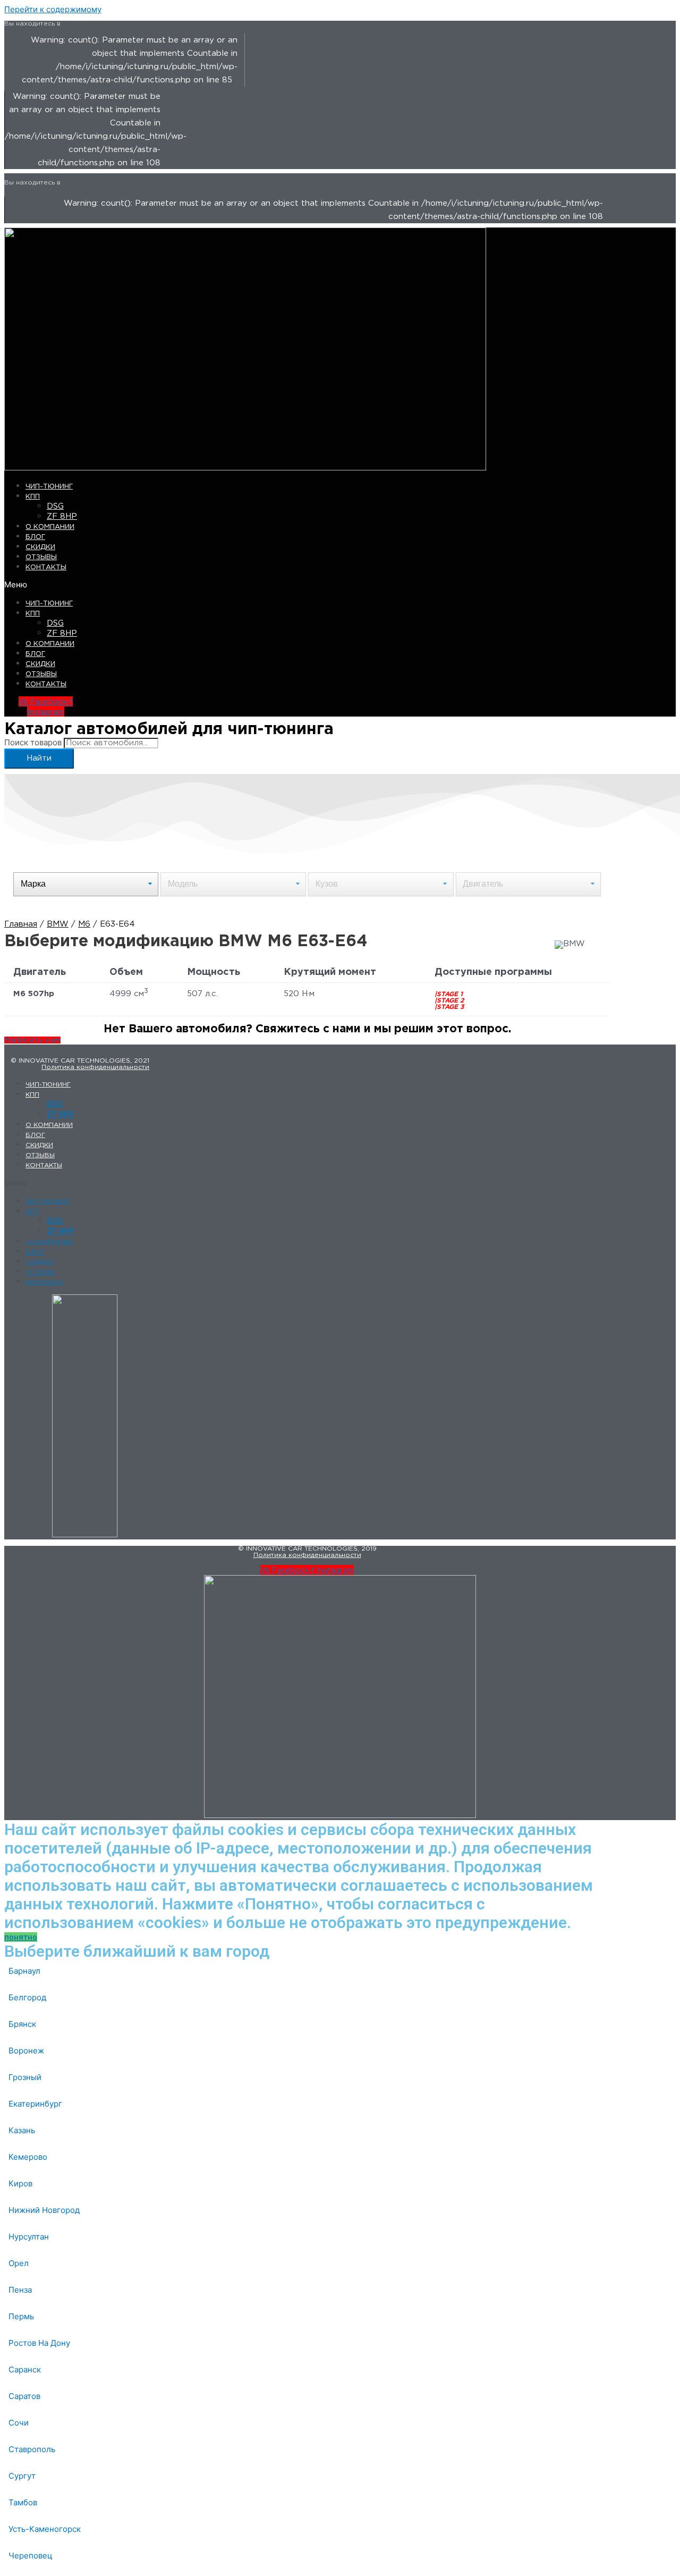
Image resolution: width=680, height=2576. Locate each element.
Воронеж (26, 2051)
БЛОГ (35, 537)
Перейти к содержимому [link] (53, 9)
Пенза (20, 2290)
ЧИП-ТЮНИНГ (49, 487)
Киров (20, 2183)
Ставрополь (32, 2449)
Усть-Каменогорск (45, 2529)
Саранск (25, 2369)
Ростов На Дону (39, 2343)
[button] (216, 584)
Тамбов (23, 2502)
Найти (39, 758)
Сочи (19, 2423)
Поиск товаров (33, 742)
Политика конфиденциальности (95, 1067)
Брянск (22, 2024)
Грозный (25, 2077)
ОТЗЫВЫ (41, 557)
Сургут (22, 2476)
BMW (58, 924)
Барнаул (24, 1971)
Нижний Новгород (44, 2210)
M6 (84, 924)
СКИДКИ (40, 547)
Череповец (31, 2556)
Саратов (24, 2396)
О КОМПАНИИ (50, 527)
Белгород (27, 1997)
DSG (55, 506)
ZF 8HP (62, 516)
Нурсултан (29, 2237)
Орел (19, 2263)
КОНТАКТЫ (46, 567)
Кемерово (28, 2157)
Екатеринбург (35, 2104)
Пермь (21, 2316)
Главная (21, 924)
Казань (22, 2130)
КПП (33, 497)
